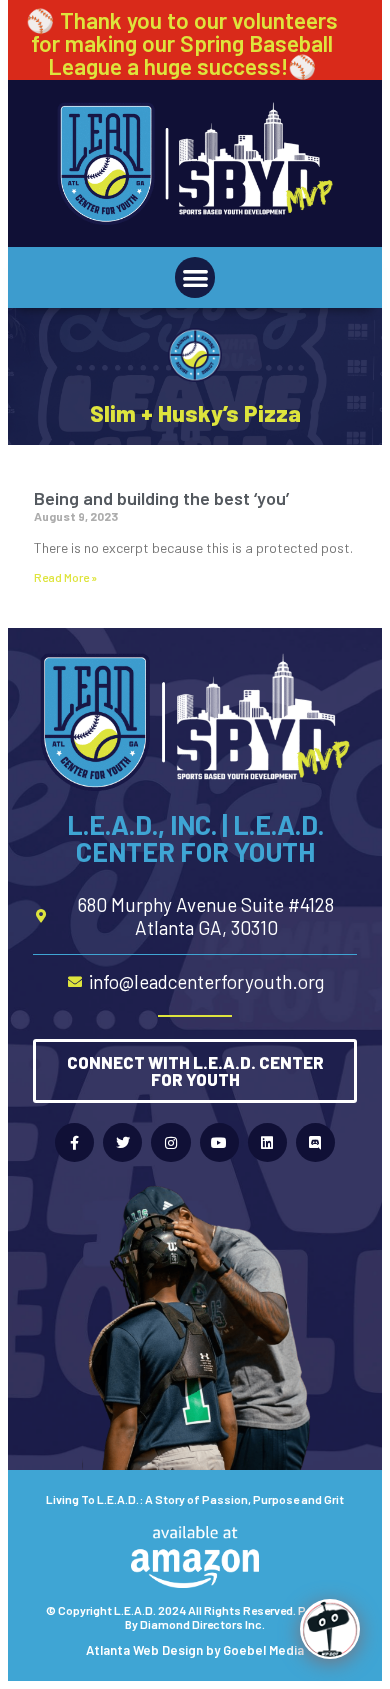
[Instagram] (170, 1142)
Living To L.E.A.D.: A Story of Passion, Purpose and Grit (195, 1499)
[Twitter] (122, 1142)
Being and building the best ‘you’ (161, 498)
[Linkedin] (267, 1142)
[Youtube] (219, 1142)
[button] (195, 277)
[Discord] (315, 1142)
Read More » (65, 577)
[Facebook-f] (74, 1142)
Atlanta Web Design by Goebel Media (195, 1650)
